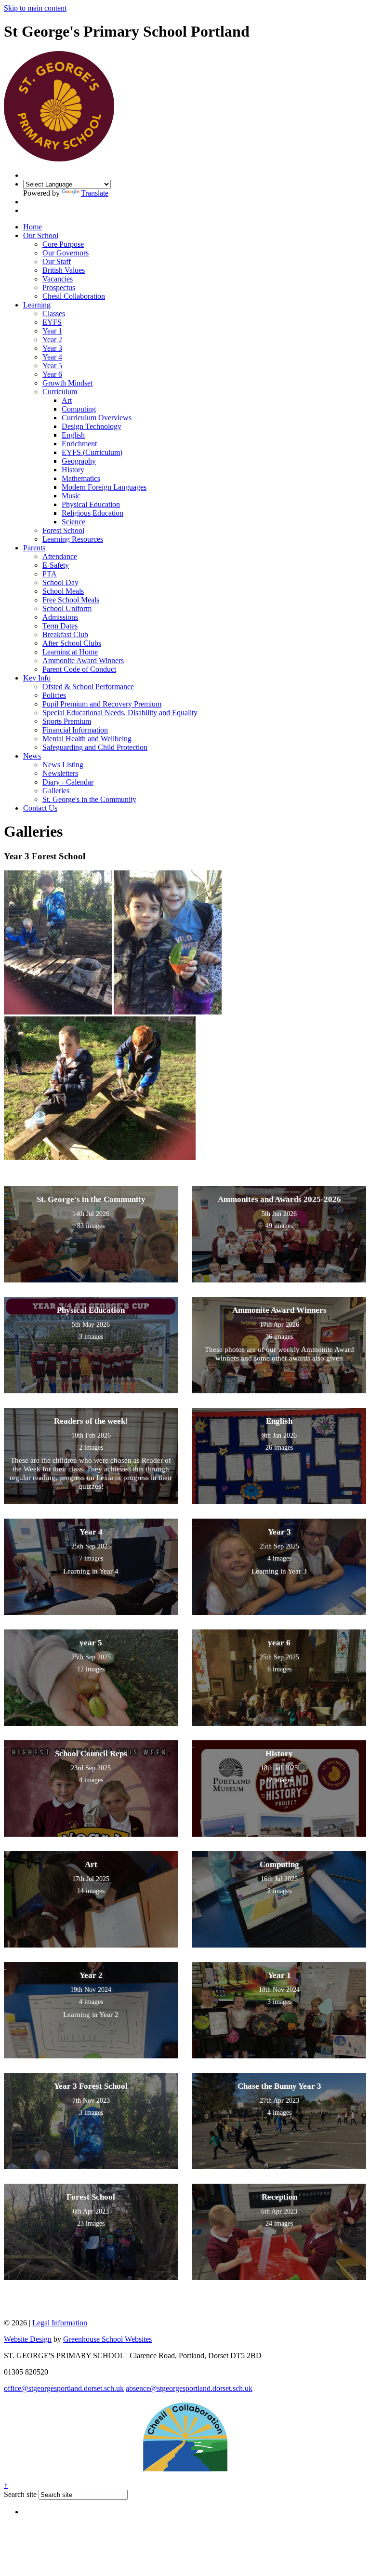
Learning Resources (73, 539)
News (32, 756)
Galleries (56, 791)
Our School (41, 235)
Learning (37, 305)
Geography (79, 461)
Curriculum (60, 392)
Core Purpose (63, 244)
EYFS (52, 322)
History (73, 470)
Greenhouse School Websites (107, 2339)
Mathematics (81, 478)
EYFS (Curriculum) (92, 452)
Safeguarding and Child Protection (95, 747)
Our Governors (66, 253)
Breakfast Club (65, 634)
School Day (60, 582)
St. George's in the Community (89, 799)
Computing (79, 409)
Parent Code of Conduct (79, 669)
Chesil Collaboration (74, 296)
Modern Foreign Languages (104, 487)
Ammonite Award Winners (83, 661)
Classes (54, 314)
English (73, 435)
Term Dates (60, 626)
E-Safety (56, 565)
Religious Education (92, 513)
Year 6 (52, 374)
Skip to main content (35, 8)
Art (67, 400)
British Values (64, 270)
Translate (95, 193)
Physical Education (91, 504)
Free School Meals (71, 600)
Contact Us (40, 808)
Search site (20, 2494)
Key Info (37, 678)
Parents (34, 548)
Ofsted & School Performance (88, 687)
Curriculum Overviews (97, 418)
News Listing (63, 765)
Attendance (60, 556)
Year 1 (52, 331)
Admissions (60, 617)
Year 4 (52, 357)
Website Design (28, 2339)
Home (33, 227)
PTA (50, 574)
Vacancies (58, 279)
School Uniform (67, 608)
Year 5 (52, 366)
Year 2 (52, 340)
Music (71, 496)
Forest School (63, 530)
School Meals (63, 591)
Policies (54, 695)
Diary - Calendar (68, 782)
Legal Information (60, 2323)
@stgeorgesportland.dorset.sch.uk (64, 2388)
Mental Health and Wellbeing (87, 739)
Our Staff (57, 261)
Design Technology (92, 426)
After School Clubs (72, 643)
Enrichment (79, 444)
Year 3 (52, 348)
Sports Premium (67, 721)
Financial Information (75, 730)
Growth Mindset (67, 383)
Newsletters (60, 773)
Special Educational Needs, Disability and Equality (120, 713)
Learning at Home (70, 652)
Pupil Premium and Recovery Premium (102, 704)
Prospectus (59, 287)
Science (73, 522)
